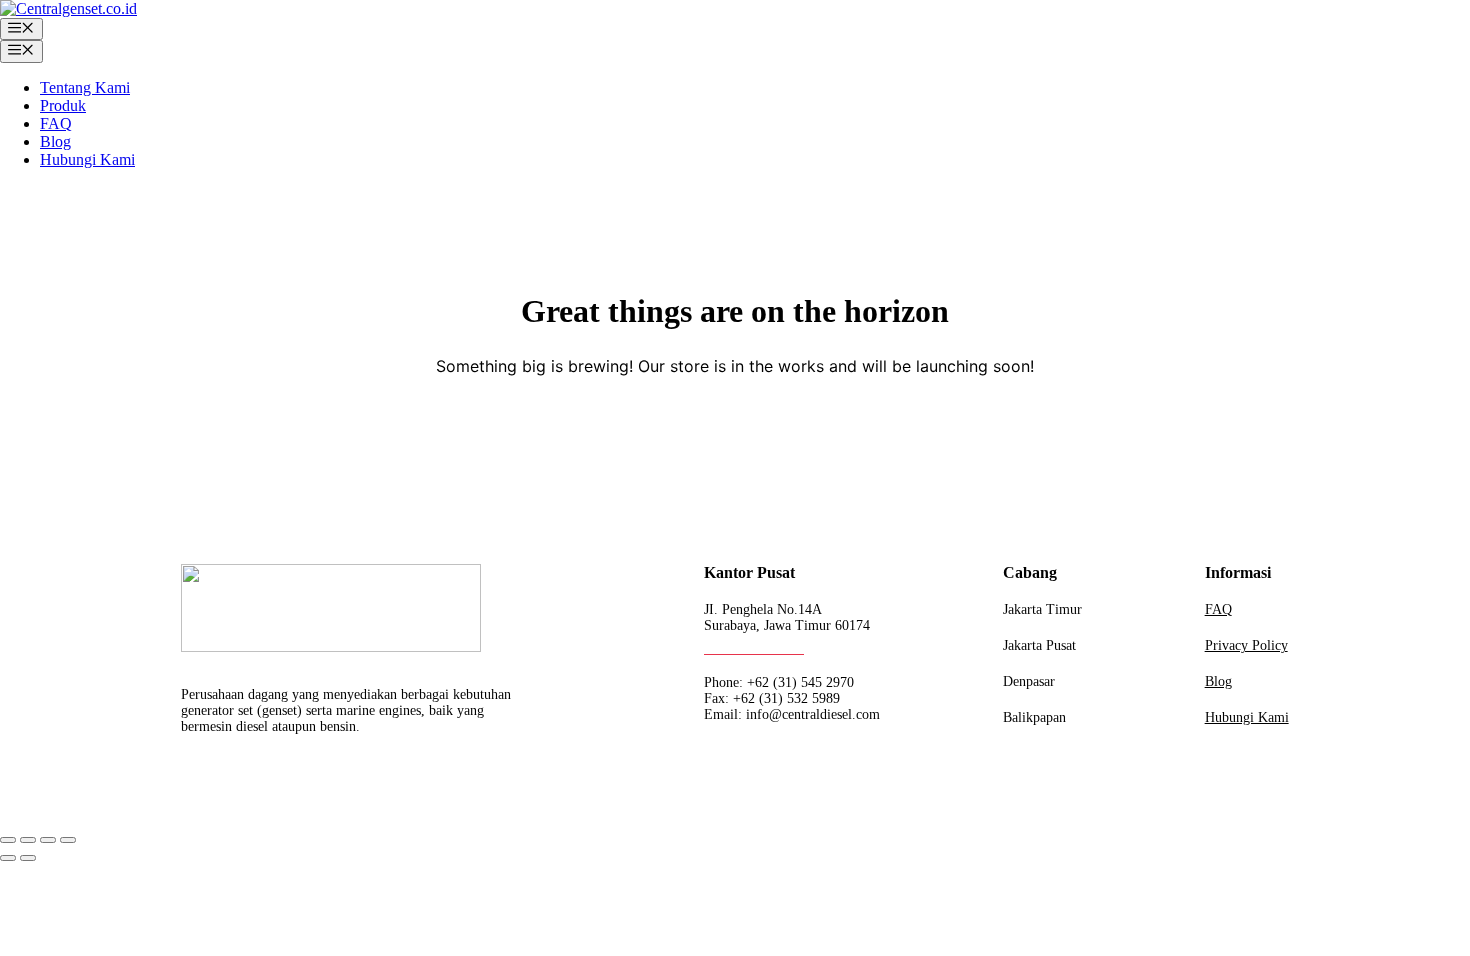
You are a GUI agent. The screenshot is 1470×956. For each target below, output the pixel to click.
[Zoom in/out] (8, 840)
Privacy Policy (1246, 645)
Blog (55, 141)
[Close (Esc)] (68, 840)
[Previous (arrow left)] (8, 858)
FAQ (56, 123)
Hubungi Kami (87, 159)
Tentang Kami (85, 87)
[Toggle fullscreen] (28, 840)
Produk (63, 105)
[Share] (48, 840)
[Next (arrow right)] (28, 858)
